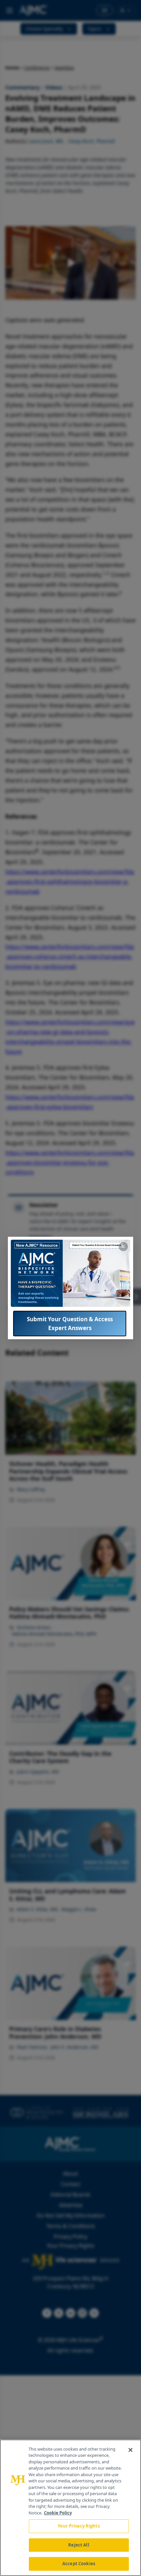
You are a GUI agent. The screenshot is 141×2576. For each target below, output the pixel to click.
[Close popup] (123, 1247)
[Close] (131, 2450)
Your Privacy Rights (79, 2526)
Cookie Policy (58, 2513)
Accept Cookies (79, 2564)
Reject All (79, 2545)
